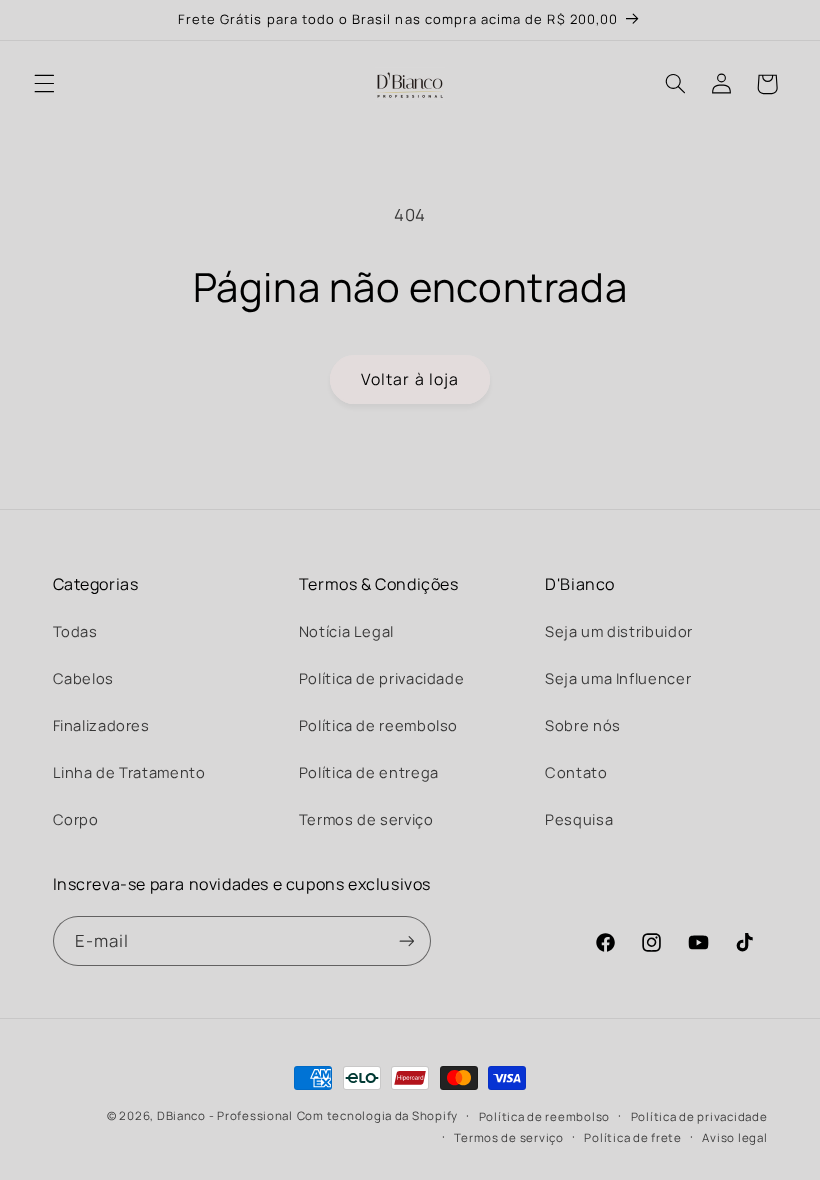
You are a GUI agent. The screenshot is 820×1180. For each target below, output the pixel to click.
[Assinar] (406, 940)
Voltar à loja (410, 379)
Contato (576, 772)
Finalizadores (101, 725)
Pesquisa (579, 819)
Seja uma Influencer (618, 678)
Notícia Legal (346, 631)
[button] (44, 84)
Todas (75, 631)
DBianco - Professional (225, 1115)
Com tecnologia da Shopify (377, 1115)
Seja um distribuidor (619, 631)
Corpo (76, 819)
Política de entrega (369, 772)
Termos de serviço (366, 819)
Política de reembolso (378, 725)
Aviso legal (734, 1137)
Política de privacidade (382, 678)
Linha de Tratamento (129, 772)
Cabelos (83, 678)
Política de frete (633, 1137)
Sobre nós (583, 725)
